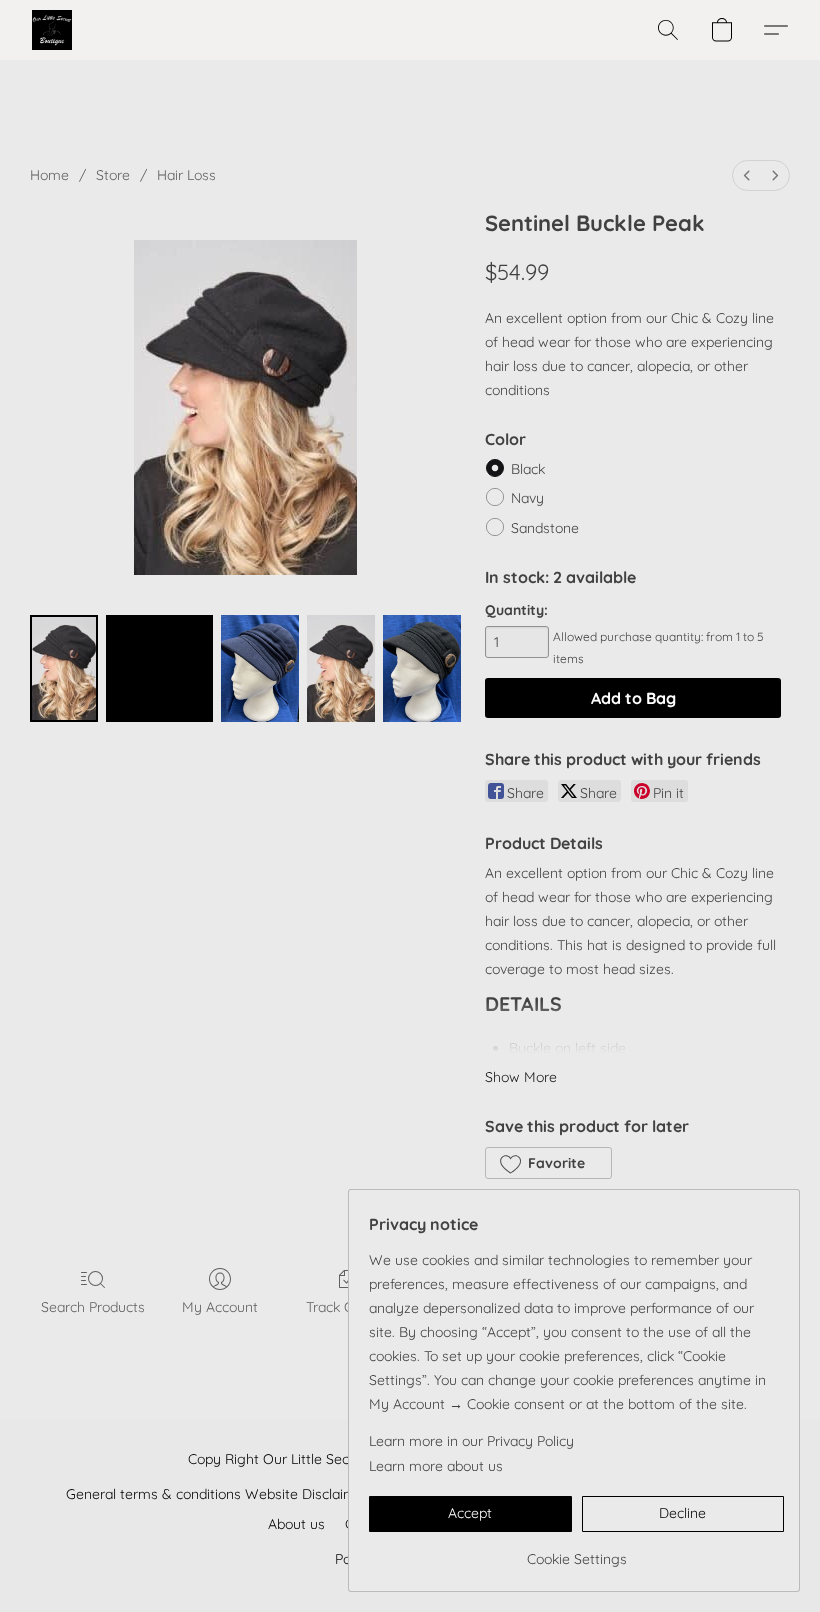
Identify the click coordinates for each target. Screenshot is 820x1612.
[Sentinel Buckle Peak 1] (159, 668)
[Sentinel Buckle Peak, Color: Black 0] (64, 668)
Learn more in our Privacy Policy (471, 1441)
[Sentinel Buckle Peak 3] (341, 668)
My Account (220, 1307)
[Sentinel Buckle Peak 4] (422, 668)
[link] (576, 1551)
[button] (52, 30)
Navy (527, 498)
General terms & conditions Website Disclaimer (217, 1494)
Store (113, 175)
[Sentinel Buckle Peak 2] (260, 668)
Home (49, 175)
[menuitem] (747, 175)
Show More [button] (521, 1077)
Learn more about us (436, 1466)
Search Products (93, 1307)
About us (296, 1524)
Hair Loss (186, 175)
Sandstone (545, 528)
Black (528, 469)
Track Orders (347, 1307)
